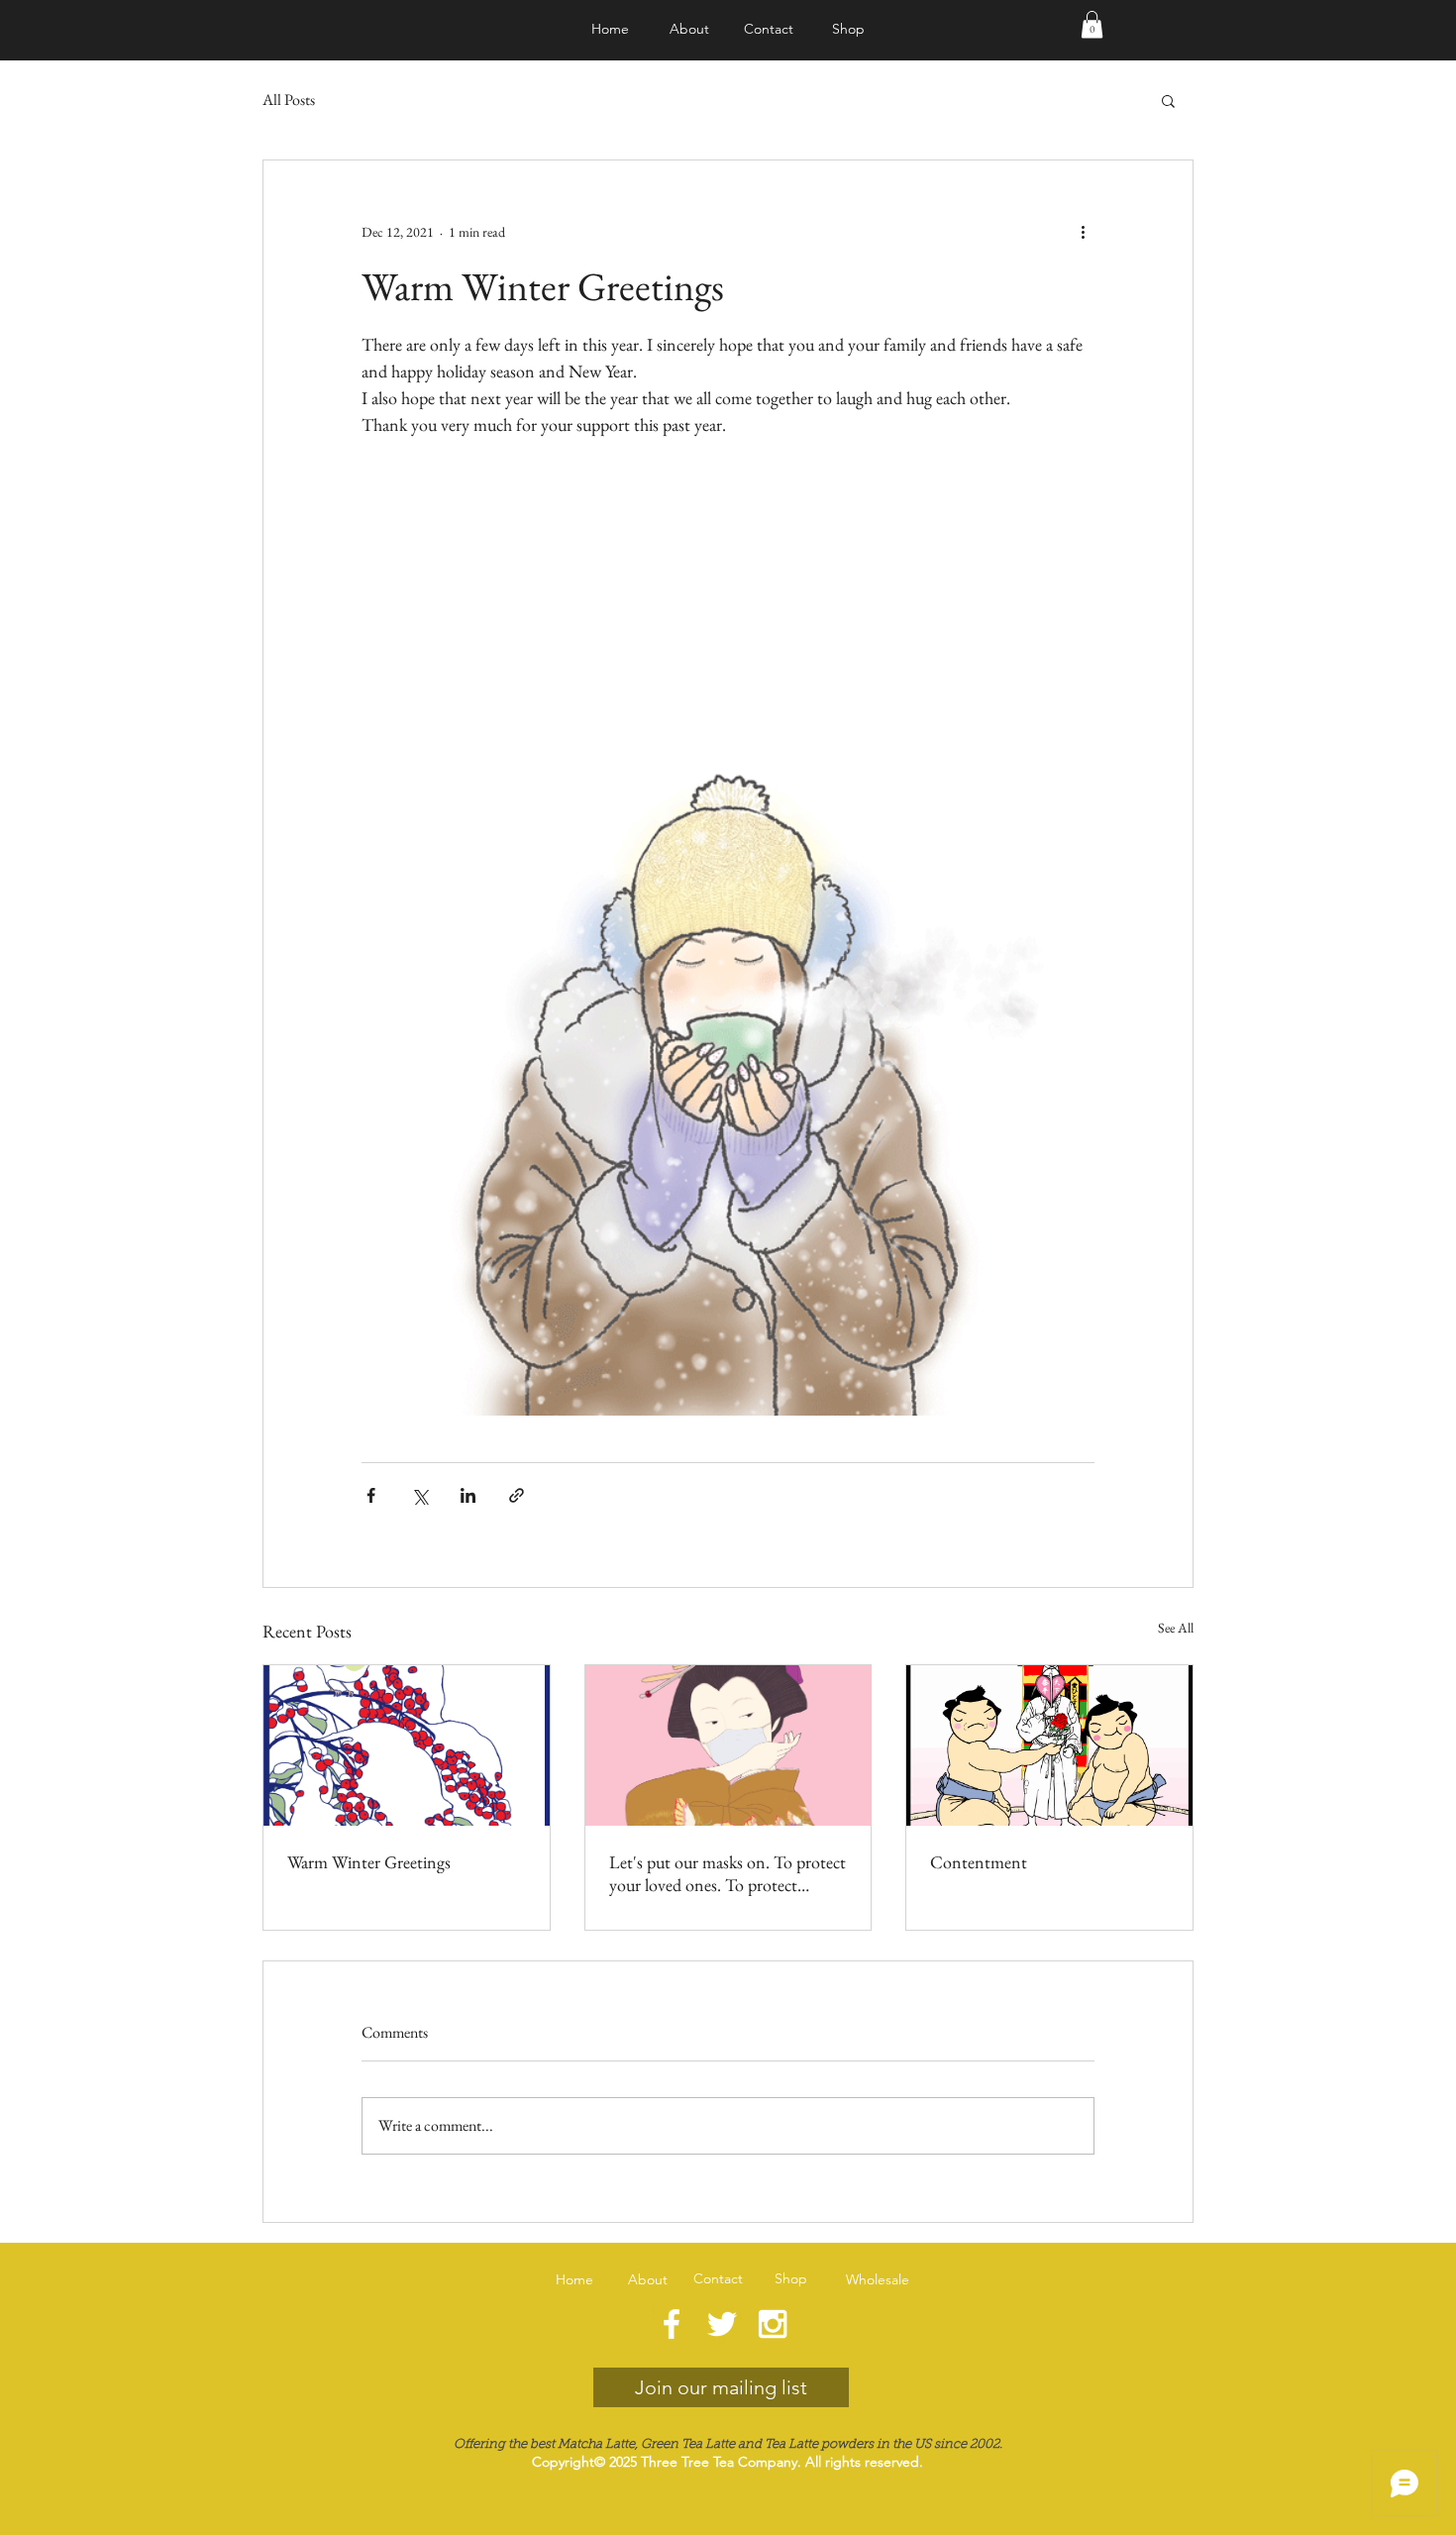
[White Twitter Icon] (722, 2324)
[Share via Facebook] (371, 1495)
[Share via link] (517, 1495)
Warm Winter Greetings (369, 1862)
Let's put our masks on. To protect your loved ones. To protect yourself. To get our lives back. (728, 1873)
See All (1176, 1628)
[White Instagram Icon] (773, 2324)
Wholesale (878, 2279)
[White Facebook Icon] (672, 2324)
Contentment (979, 1862)
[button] (1092, 24)
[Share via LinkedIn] (468, 1495)
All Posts (289, 100)
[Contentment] (1049, 1745)
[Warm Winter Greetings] (407, 1745)
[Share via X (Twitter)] (419, 1495)
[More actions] (1083, 232)
